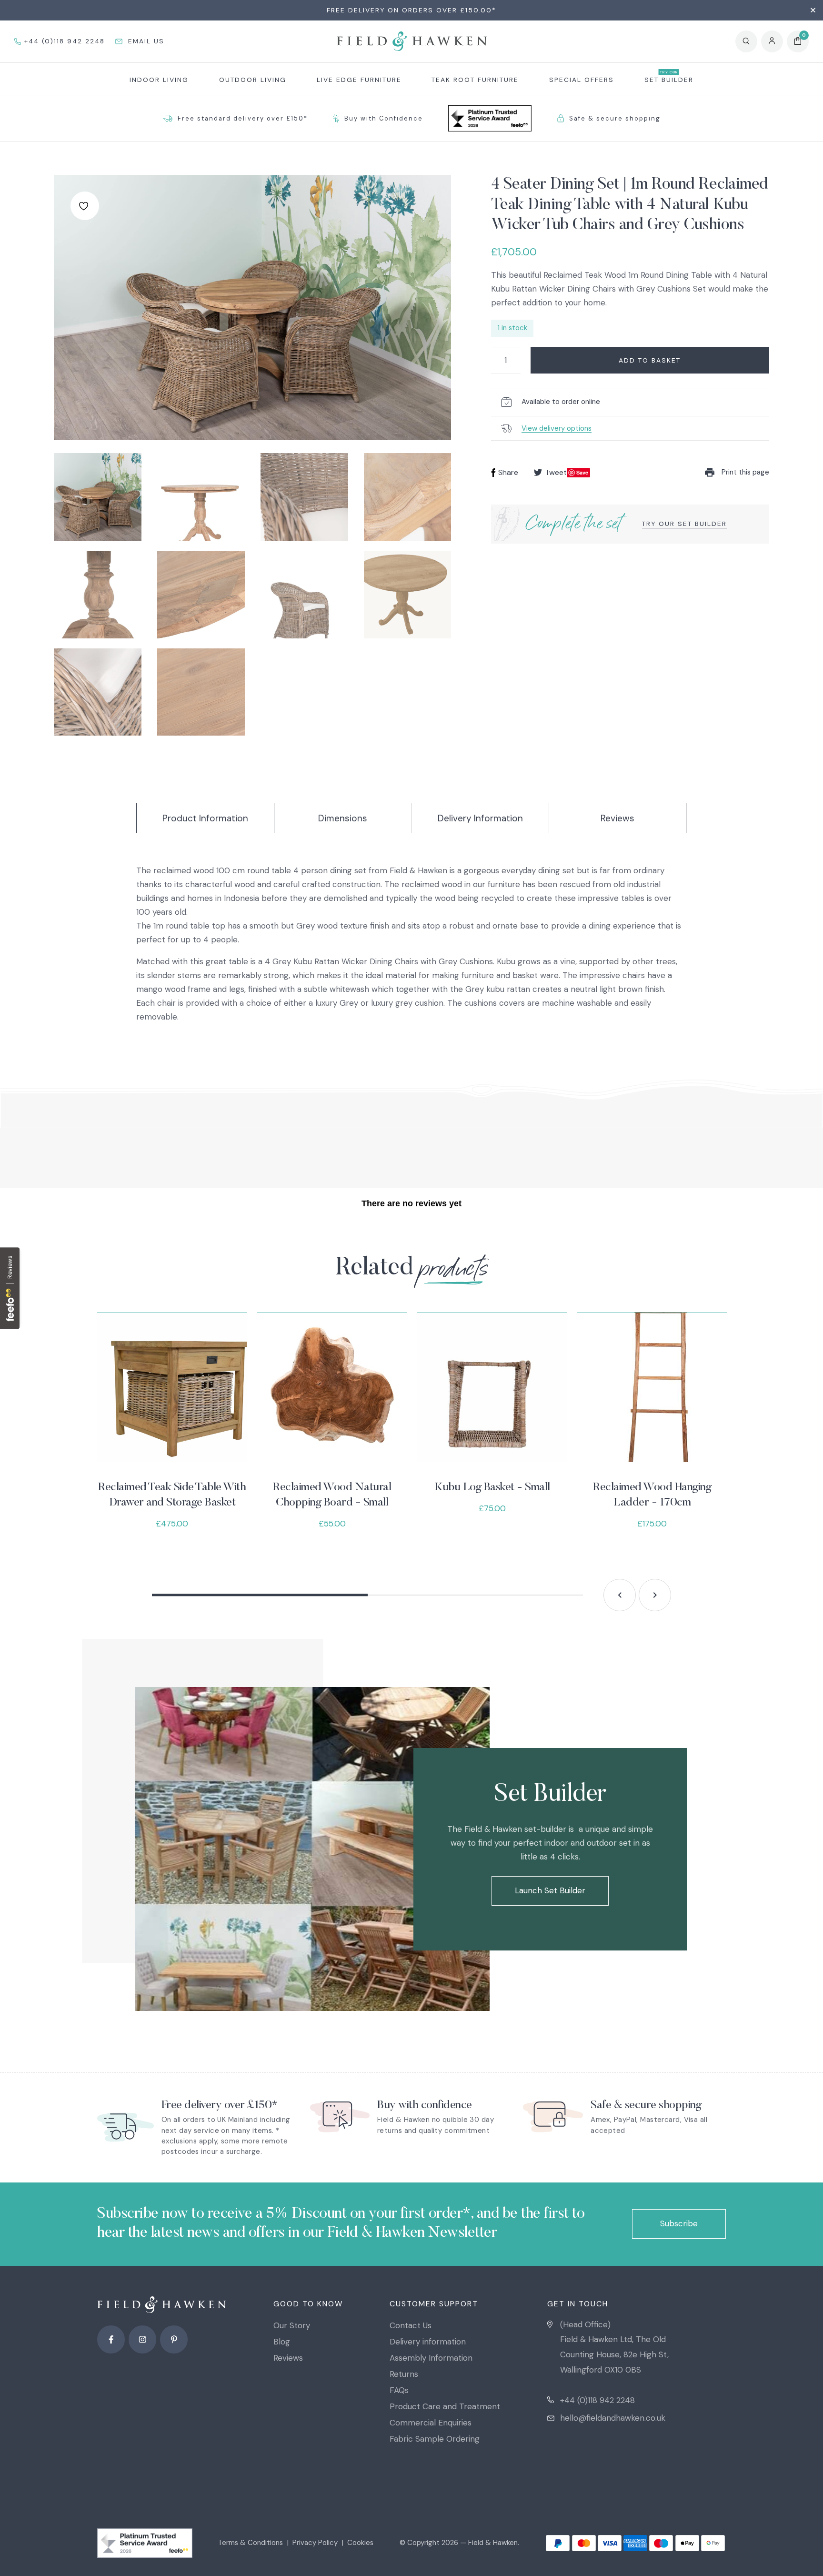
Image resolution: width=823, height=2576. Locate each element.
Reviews (617, 818)
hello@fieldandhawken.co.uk (613, 2418)
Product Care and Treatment (445, 2406)
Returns (404, 2374)
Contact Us (411, 2325)
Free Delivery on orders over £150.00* (411, 10)
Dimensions (343, 818)
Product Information (205, 818)
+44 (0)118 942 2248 (597, 2400)
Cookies (360, 2543)
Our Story (292, 2325)
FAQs (399, 2390)
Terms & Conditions (251, 2543)
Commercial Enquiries (431, 2423)
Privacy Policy (315, 2543)
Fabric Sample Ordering (435, 2439)
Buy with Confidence (384, 118)
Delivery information (428, 2342)
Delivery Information (480, 818)
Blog (282, 2342)
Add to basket (650, 360)
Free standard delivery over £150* (243, 118)
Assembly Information (431, 2358)
